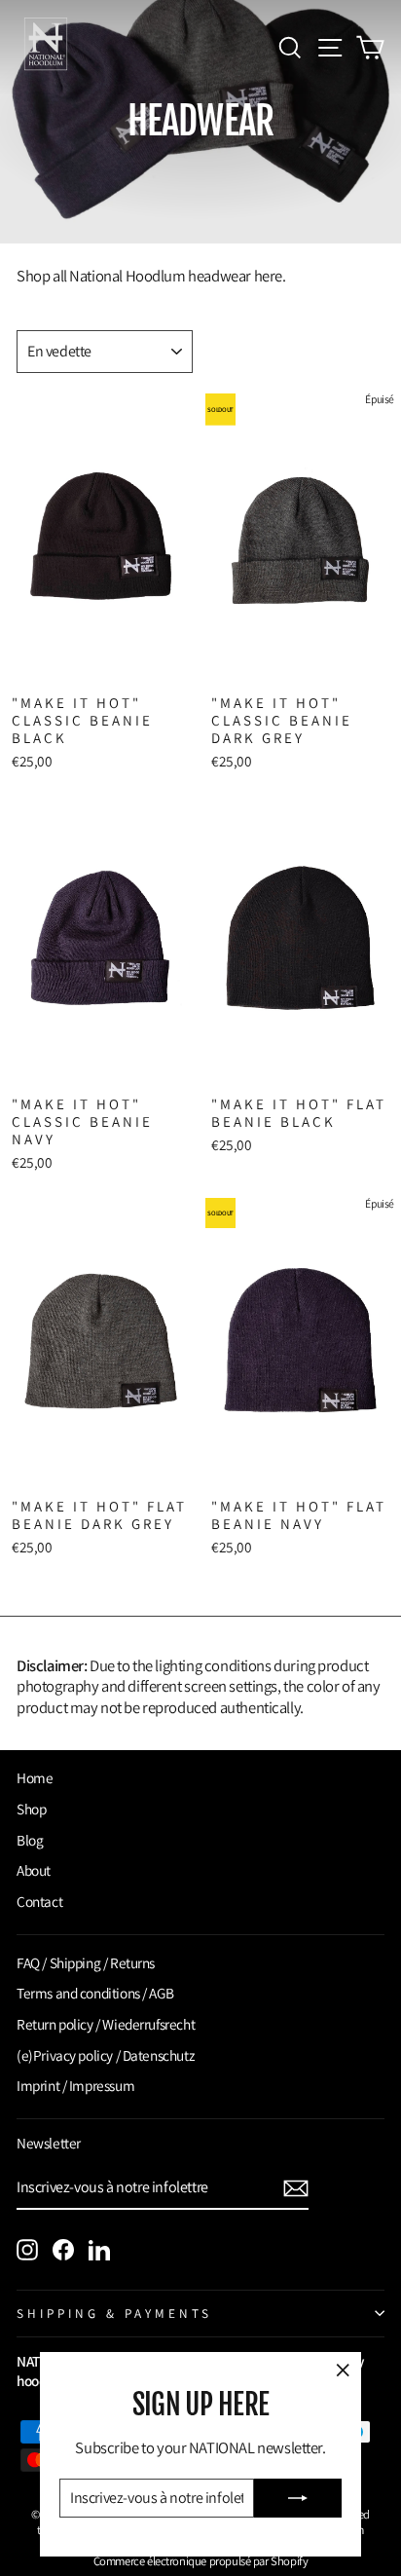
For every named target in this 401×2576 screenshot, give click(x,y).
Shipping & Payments (114, 2313)
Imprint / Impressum (75, 2085)
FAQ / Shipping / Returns (86, 1962)
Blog (30, 1840)
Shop (31, 1809)
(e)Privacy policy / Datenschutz (105, 2055)
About (34, 1870)
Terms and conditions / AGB (95, 1993)
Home (35, 1777)
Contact (39, 1901)
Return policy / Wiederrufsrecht (106, 2024)
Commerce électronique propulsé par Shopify (201, 2561)
